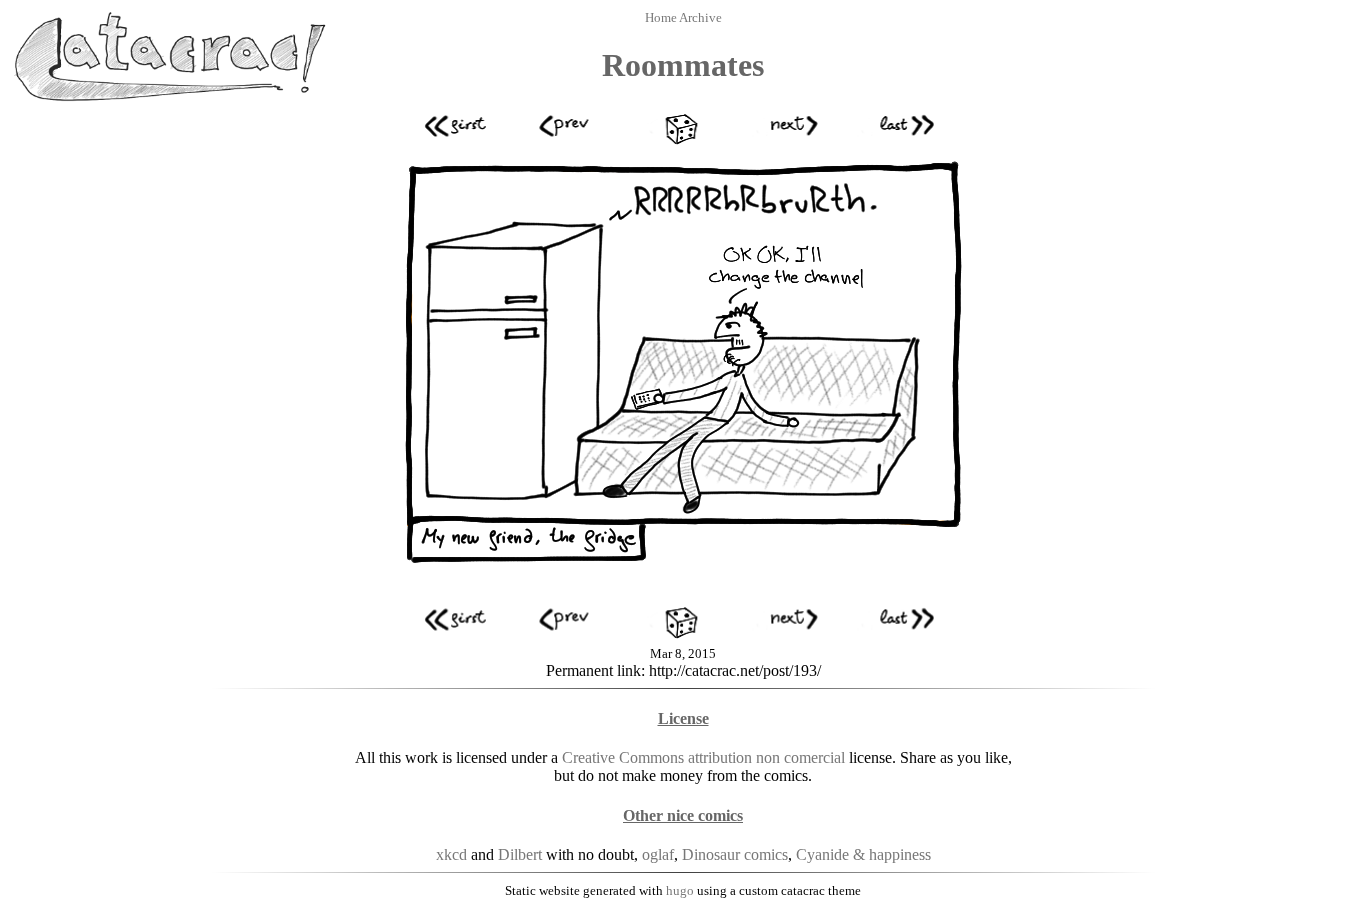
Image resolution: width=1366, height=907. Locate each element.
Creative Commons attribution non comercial (703, 757)
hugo (680, 890)
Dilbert (520, 854)
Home (662, 17)
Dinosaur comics (735, 854)
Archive (700, 17)
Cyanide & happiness (863, 854)
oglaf (658, 854)
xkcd (451, 854)
